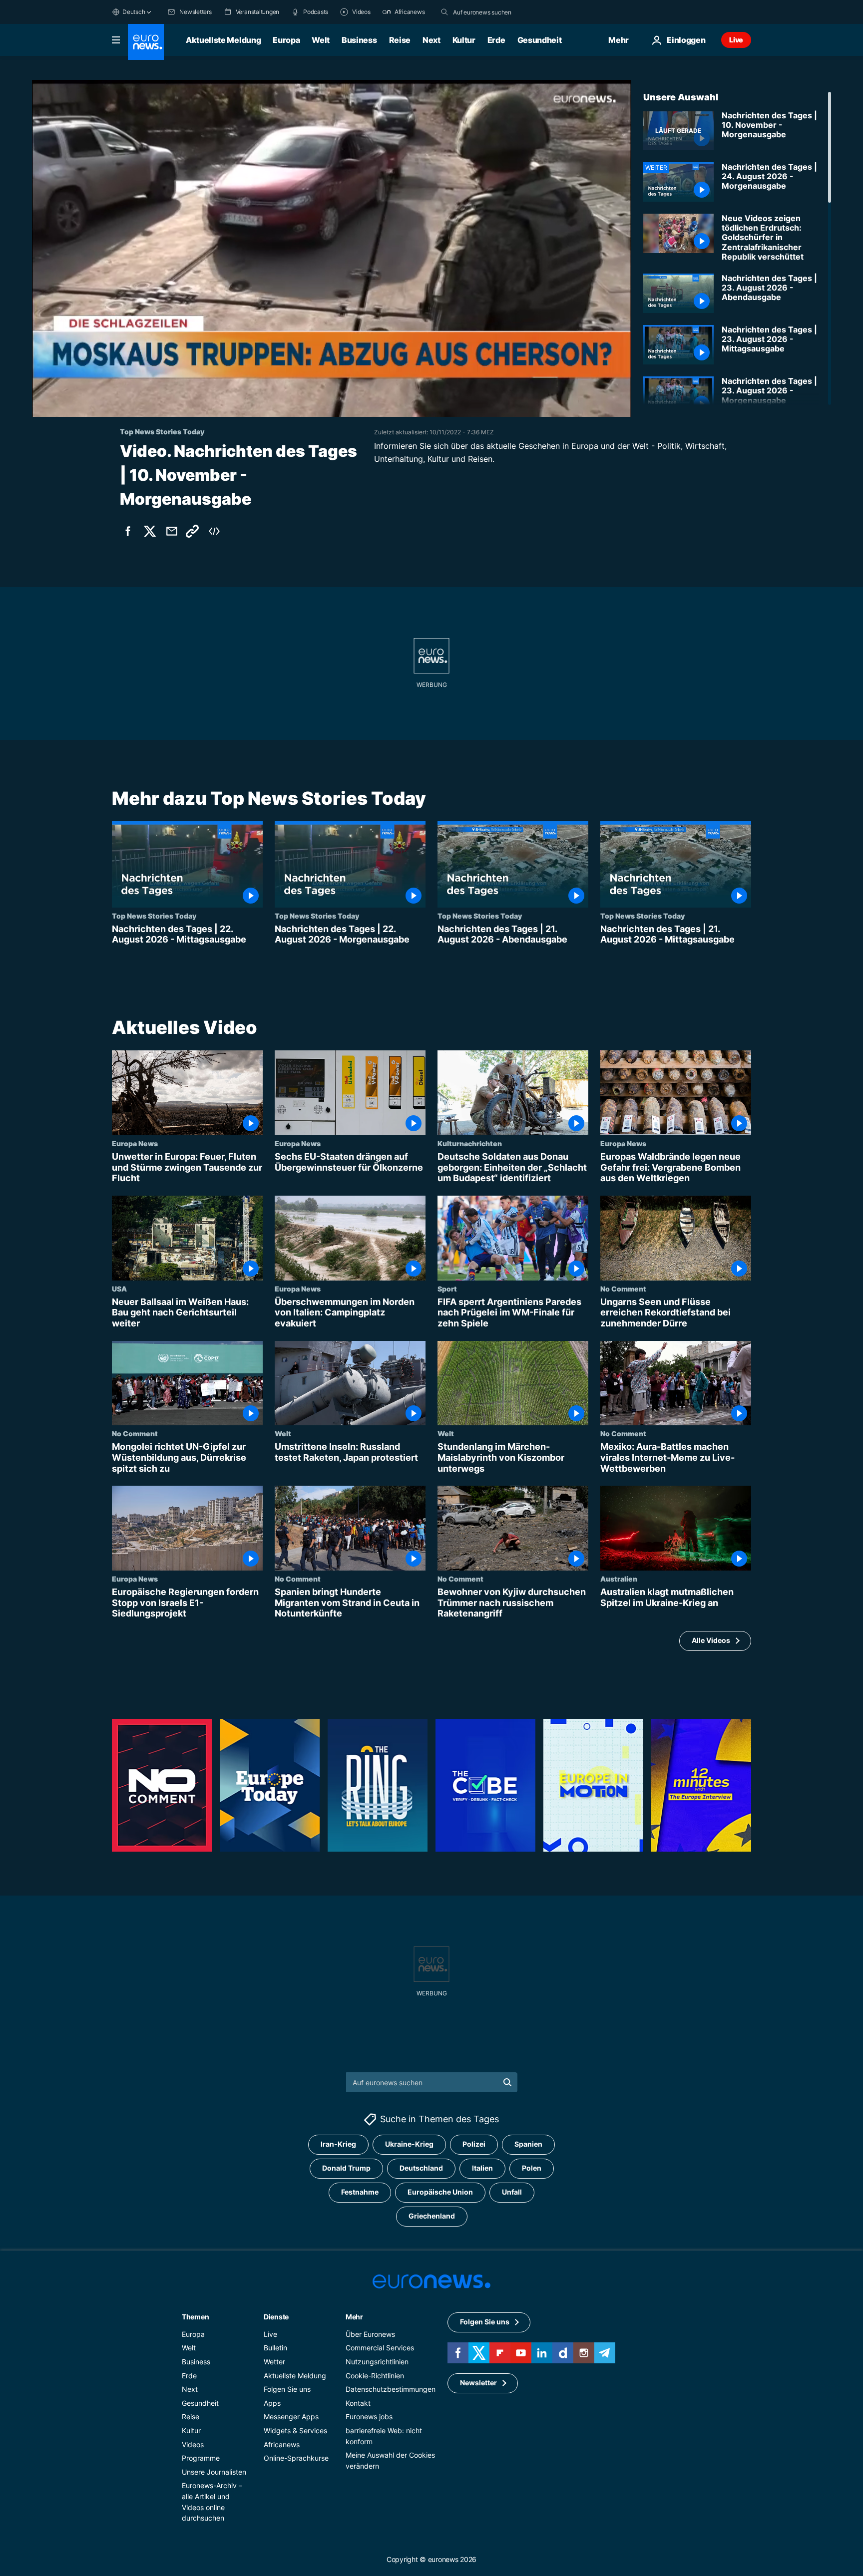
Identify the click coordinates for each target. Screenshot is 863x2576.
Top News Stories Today (154, 916)
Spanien (528, 2144)
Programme (201, 2458)
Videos (193, 2444)
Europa (286, 40)
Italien (482, 2168)
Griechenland (432, 2216)
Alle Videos (711, 1640)
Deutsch (134, 12)
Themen (195, 2317)
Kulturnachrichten (470, 1143)
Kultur (464, 40)
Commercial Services (380, 2348)
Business (359, 40)
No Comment (623, 1288)
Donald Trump (346, 2168)
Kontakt (358, 2403)
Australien (619, 1579)
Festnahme (360, 2192)
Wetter (274, 2362)
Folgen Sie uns (287, 2389)
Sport (447, 1288)
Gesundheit (540, 40)
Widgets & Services (295, 2430)
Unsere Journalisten (214, 2472)
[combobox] (495, 12)
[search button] (444, 12)
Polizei (474, 2144)
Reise (400, 40)
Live (736, 40)
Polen (532, 2168)
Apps (272, 2403)
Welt (321, 40)
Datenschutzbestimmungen (391, 2389)
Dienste (276, 2317)
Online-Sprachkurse (296, 2458)
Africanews (282, 2444)
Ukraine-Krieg (409, 2144)
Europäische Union (440, 2192)
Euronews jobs (369, 2417)
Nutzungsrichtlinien (377, 2362)
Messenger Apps (291, 2417)
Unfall (512, 2192)
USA (119, 1288)
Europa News (135, 1143)
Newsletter (478, 2383)
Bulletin (275, 2348)
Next (431, 40)
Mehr (354, 2317)
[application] (332, 248)
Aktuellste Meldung (223, 40)
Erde (496, 40)
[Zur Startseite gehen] (146, 42)
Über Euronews (370, 2334)
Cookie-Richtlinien (375, 2376)
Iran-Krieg (338, 2144)
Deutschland (421, 2168)
